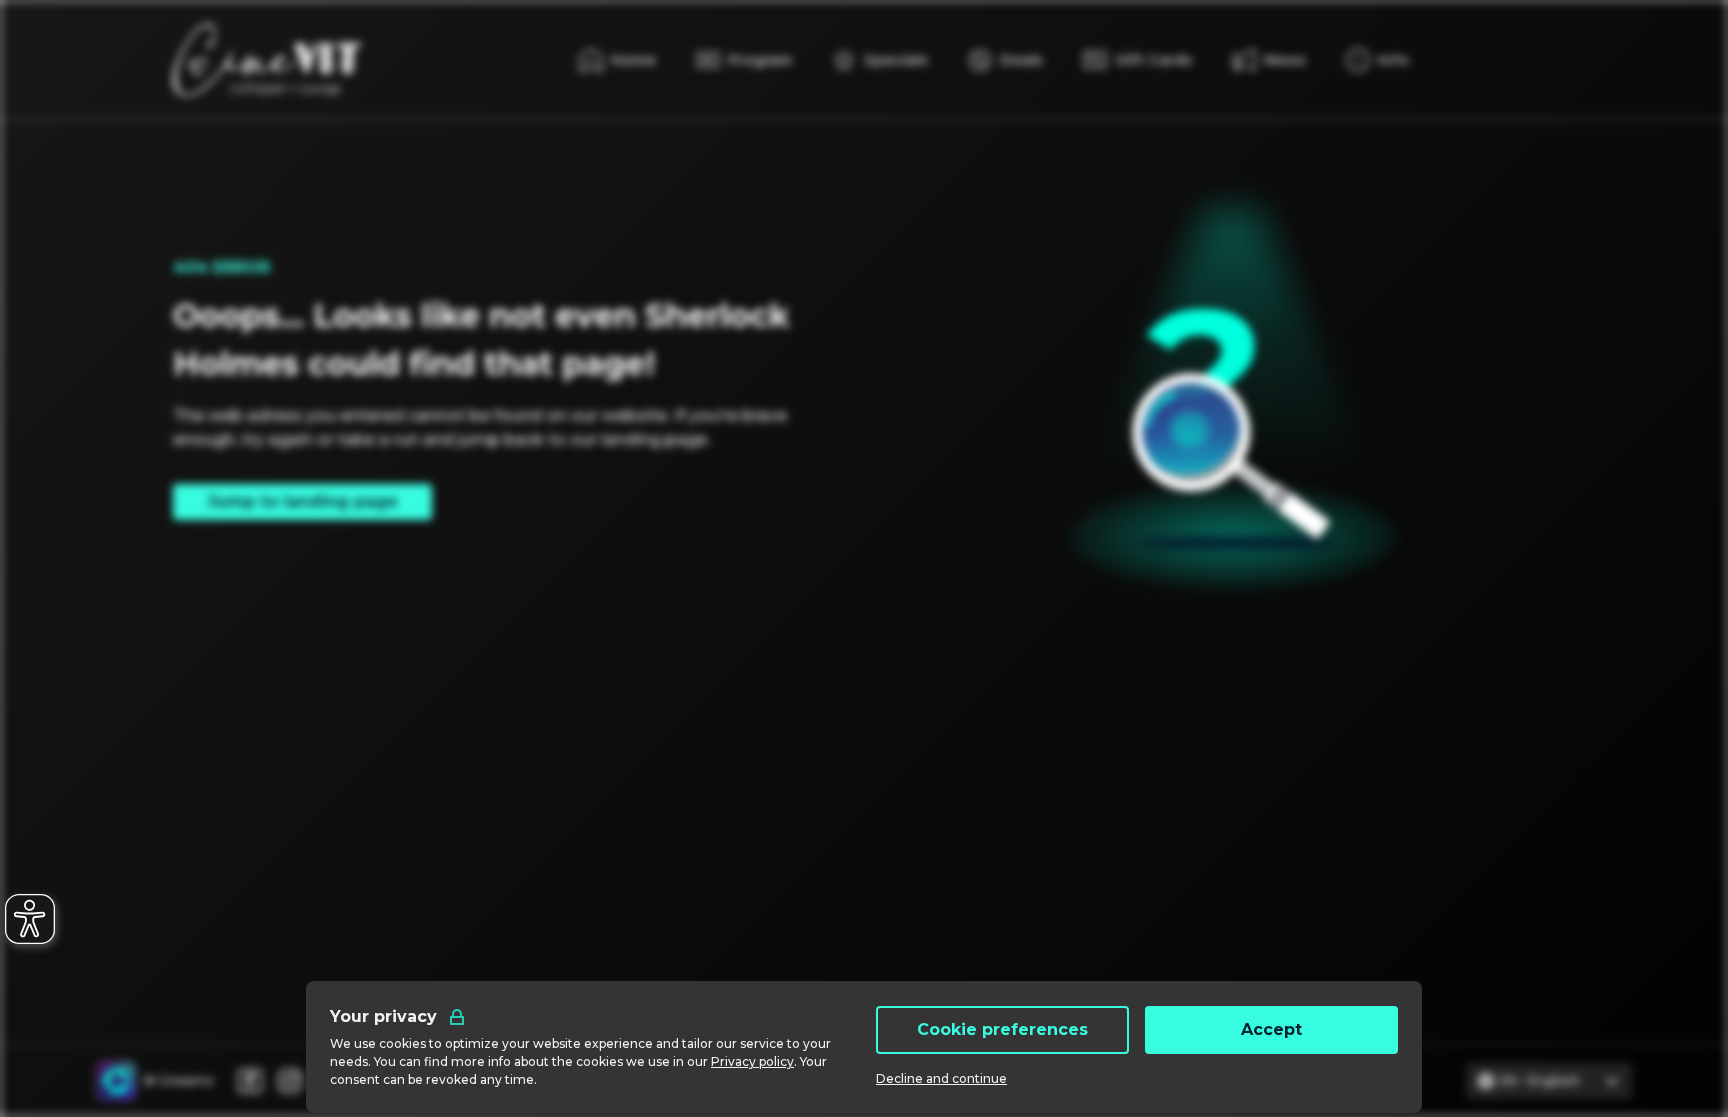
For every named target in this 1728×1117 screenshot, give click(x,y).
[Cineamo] (116, 1081)
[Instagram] (290, 1081)
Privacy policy (752, 1061)
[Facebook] (250, 1081)
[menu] (1377, 60)
